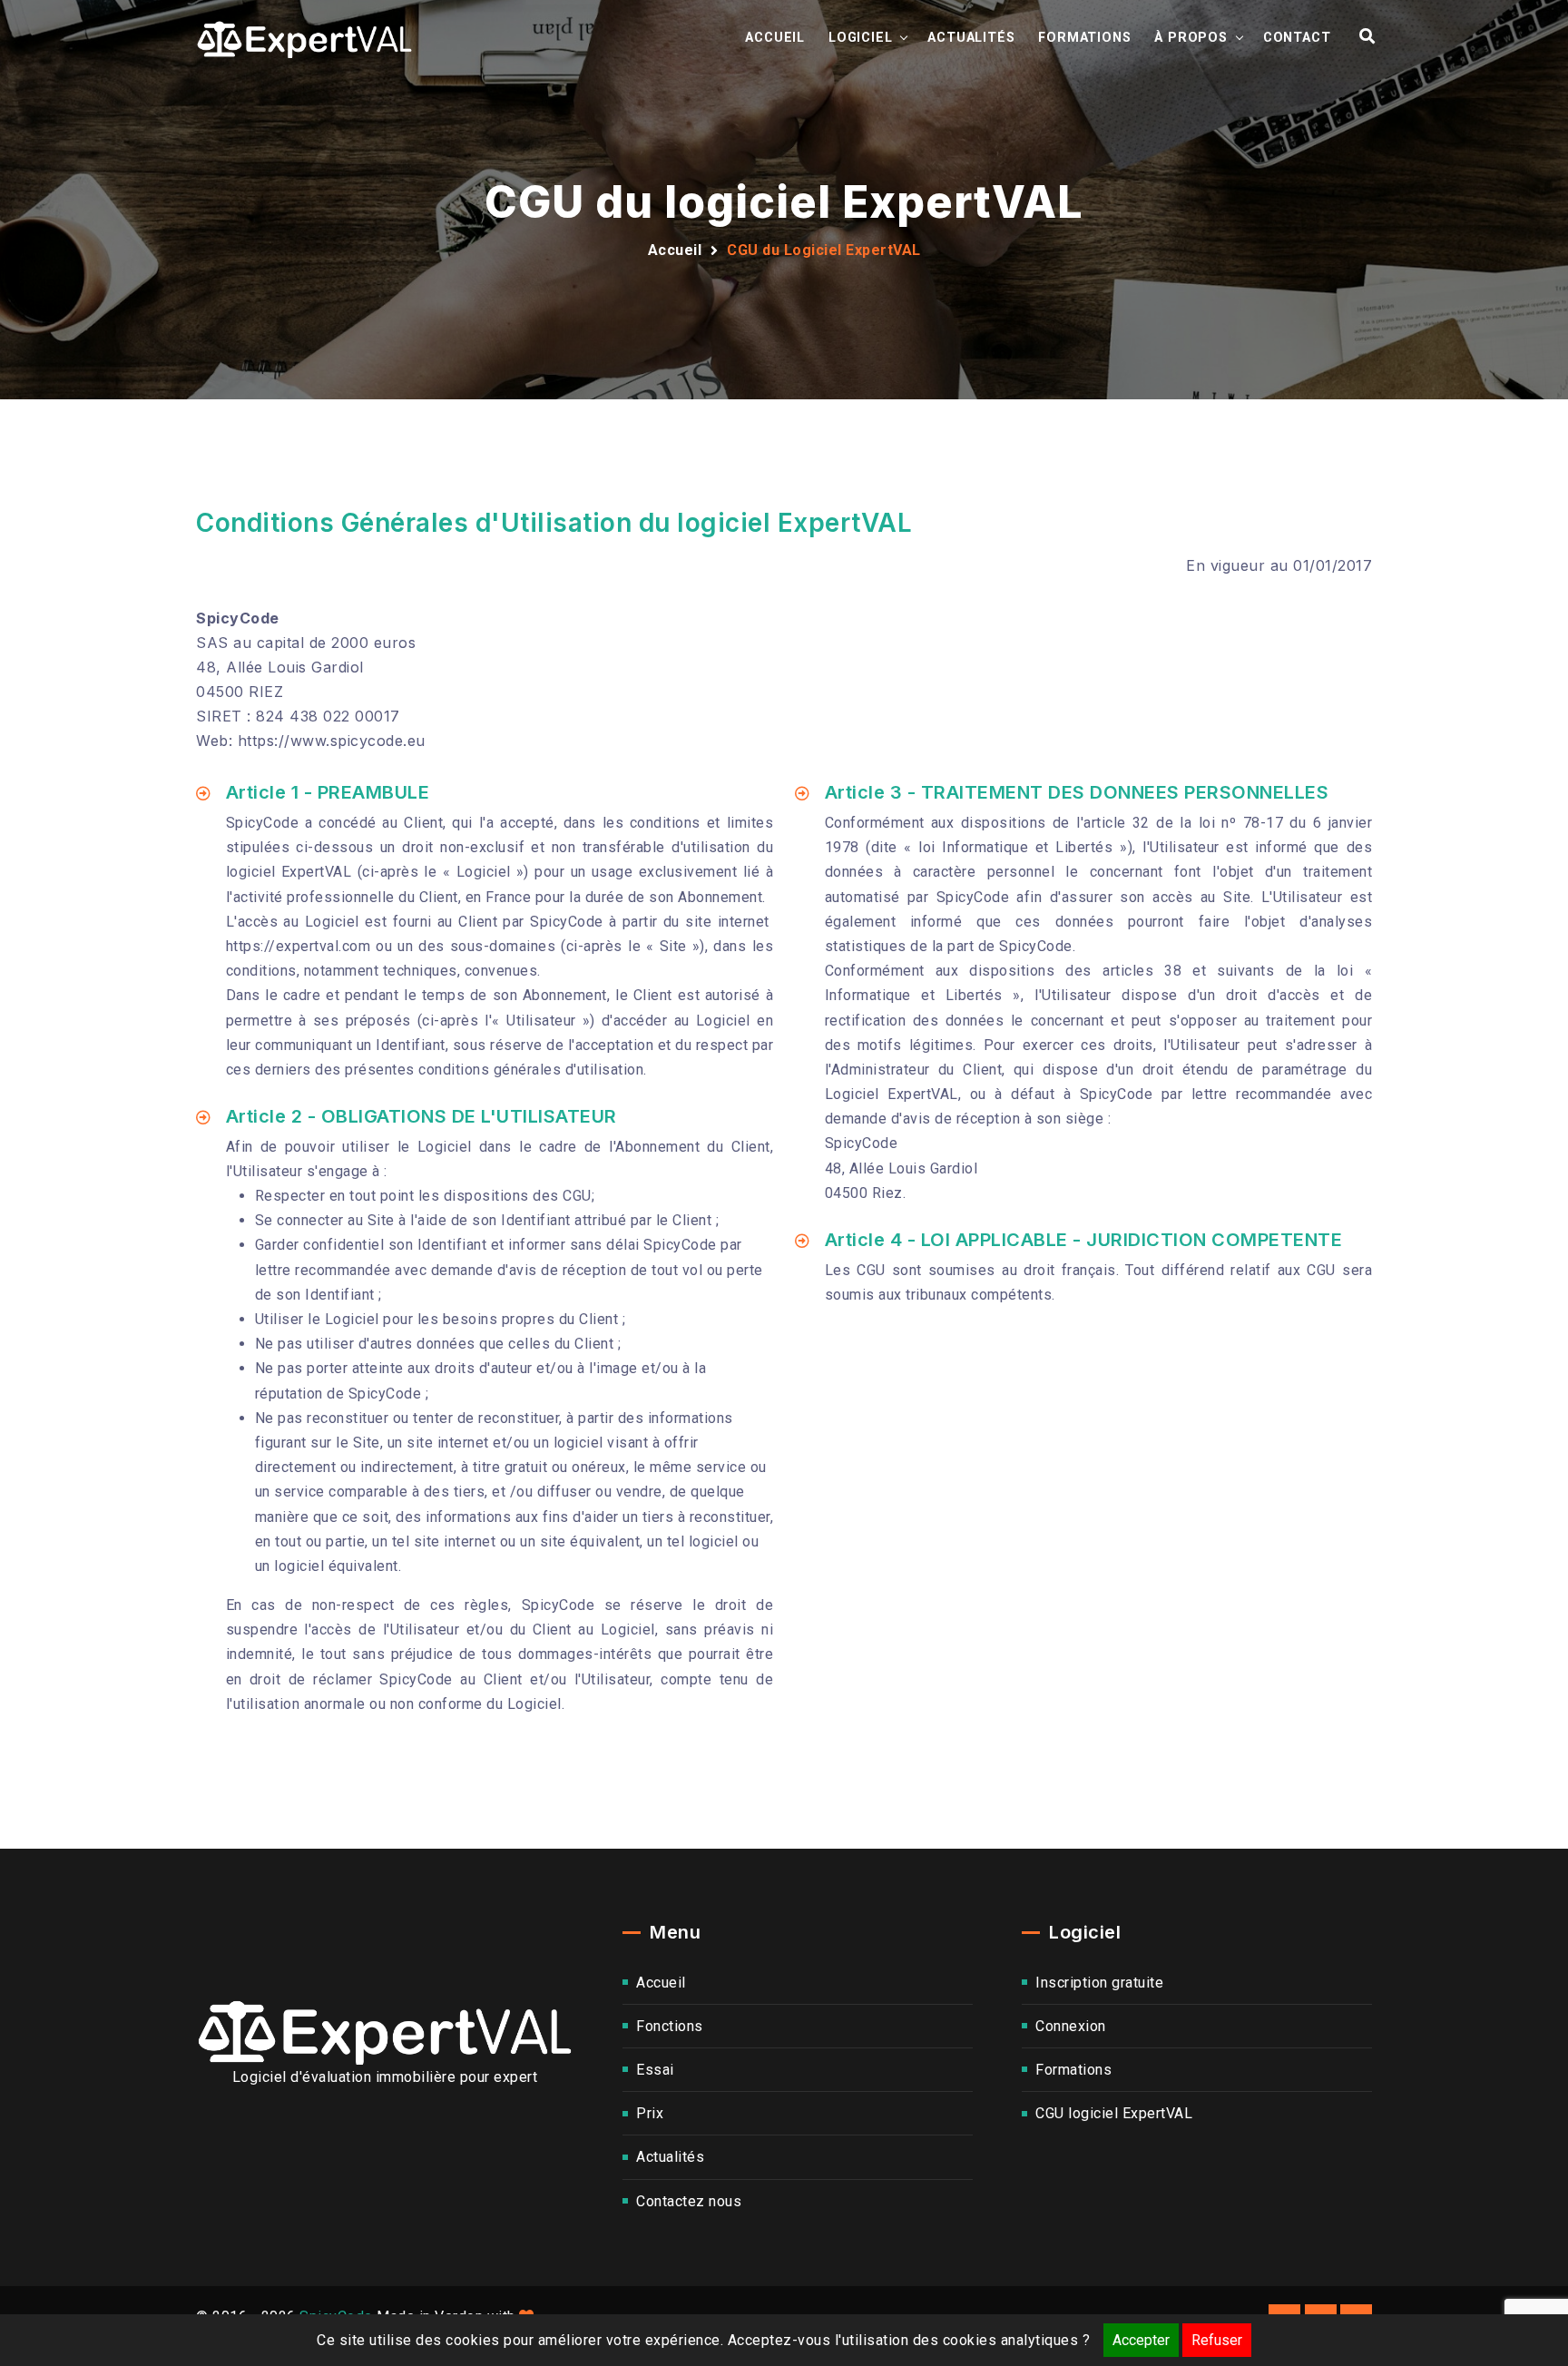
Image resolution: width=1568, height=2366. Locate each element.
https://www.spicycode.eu (332, 741)
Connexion (1071, 2026)
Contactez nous (689, 2201)
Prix (650, 2113)
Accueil (775, 38)
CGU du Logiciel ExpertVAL (824, 250)
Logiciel (860, 38)
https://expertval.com (299, 946)
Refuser (1217, 2340)
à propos (1191, 38)
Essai (655, 2070)
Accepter (1141, 2340)
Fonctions (670, 2026)
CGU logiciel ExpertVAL (1114, 2113)
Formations (1084, 38)
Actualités (971, 38)
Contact (1297, 38)
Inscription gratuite (1099, 1983)
